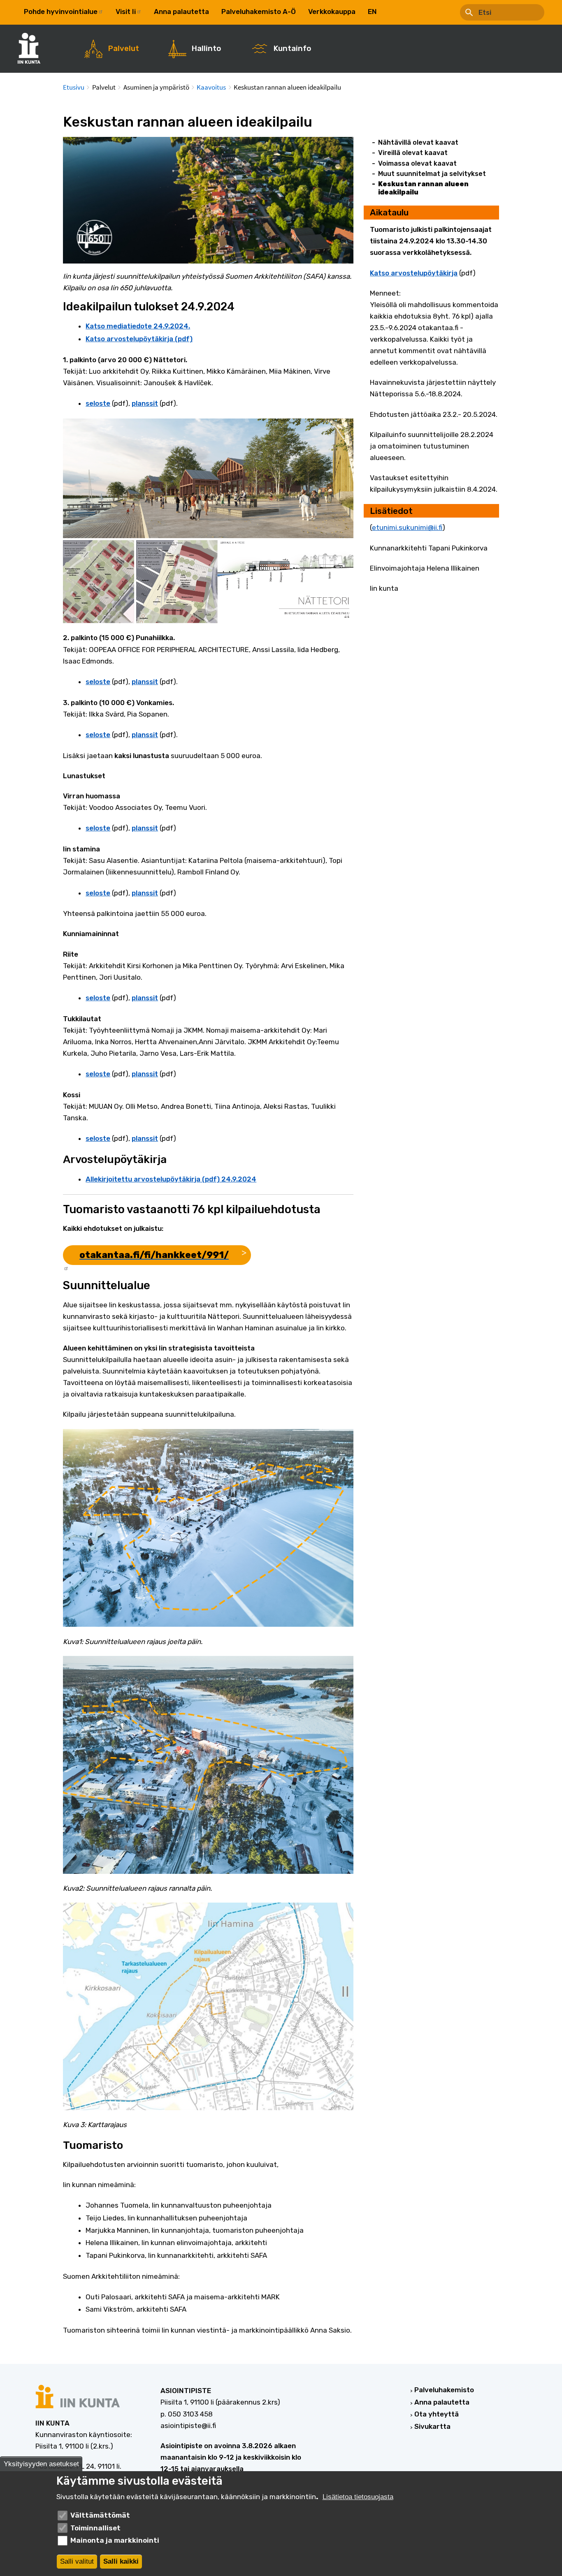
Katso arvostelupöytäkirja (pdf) (139, 339)
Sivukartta (432, 2426)
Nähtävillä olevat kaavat (418, 142)
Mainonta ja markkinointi (115, 2540)
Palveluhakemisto (444, 2390)
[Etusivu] (33, 48)
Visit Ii (126, 12)
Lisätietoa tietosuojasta (358, 2497)
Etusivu (74, 87)
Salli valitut (77, 2561)
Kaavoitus (211, 87)
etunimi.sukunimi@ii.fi (407, 527)
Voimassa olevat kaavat (417, 163)
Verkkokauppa (332, 12)
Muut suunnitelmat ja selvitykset (432, 174)
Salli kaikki (121, 2561)
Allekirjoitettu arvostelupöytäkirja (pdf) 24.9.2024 (171, 1179)
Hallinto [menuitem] (206, 49)
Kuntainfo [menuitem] (292, 49)
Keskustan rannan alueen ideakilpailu (423, 188)
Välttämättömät (100, 2515)
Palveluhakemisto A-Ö (259, 12)
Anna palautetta (181, 12)
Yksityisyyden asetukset (41, 2464)
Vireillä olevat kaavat (413, 153)
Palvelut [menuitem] (124, 49)
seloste (98, 403)
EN (372, 12)
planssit (145, 403)
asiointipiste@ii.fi (188, 2426)
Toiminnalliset (95, 2528)
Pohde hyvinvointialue (61, 12)
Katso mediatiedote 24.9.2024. (138, 326)
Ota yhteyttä (437, 2414)
